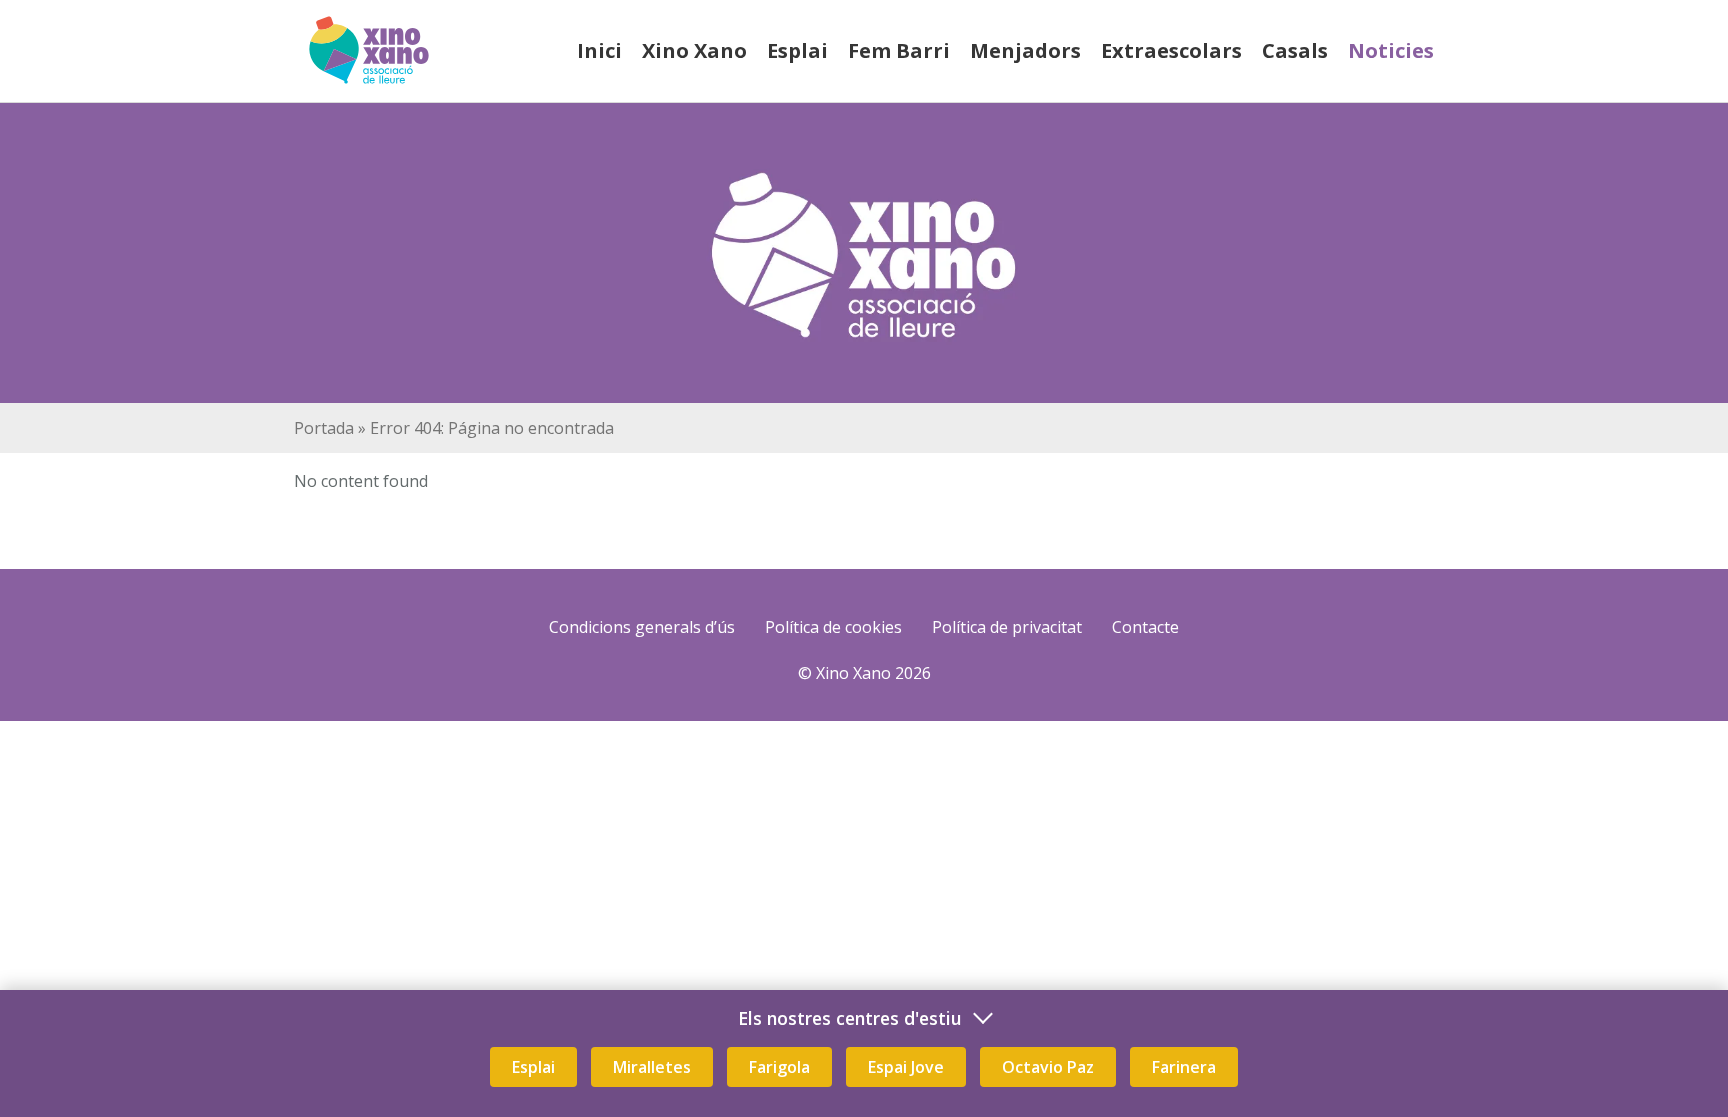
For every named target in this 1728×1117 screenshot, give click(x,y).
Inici (599, 50)
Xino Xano (694, 50)
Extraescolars (1171, 50)
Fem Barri (899, 50)
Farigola (779, 1067)
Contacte (1145, 627)
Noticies (1391, 50)
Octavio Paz (1048, 1067)
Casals (1295, 50)
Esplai (797, 50)
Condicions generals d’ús (642, 627)
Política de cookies (833, 627)
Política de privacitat (1007, 627)
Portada (324, 428)
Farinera (1184, 1067)
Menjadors (1025, 50)
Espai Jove (906, 1067)
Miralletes (652, 1067)
